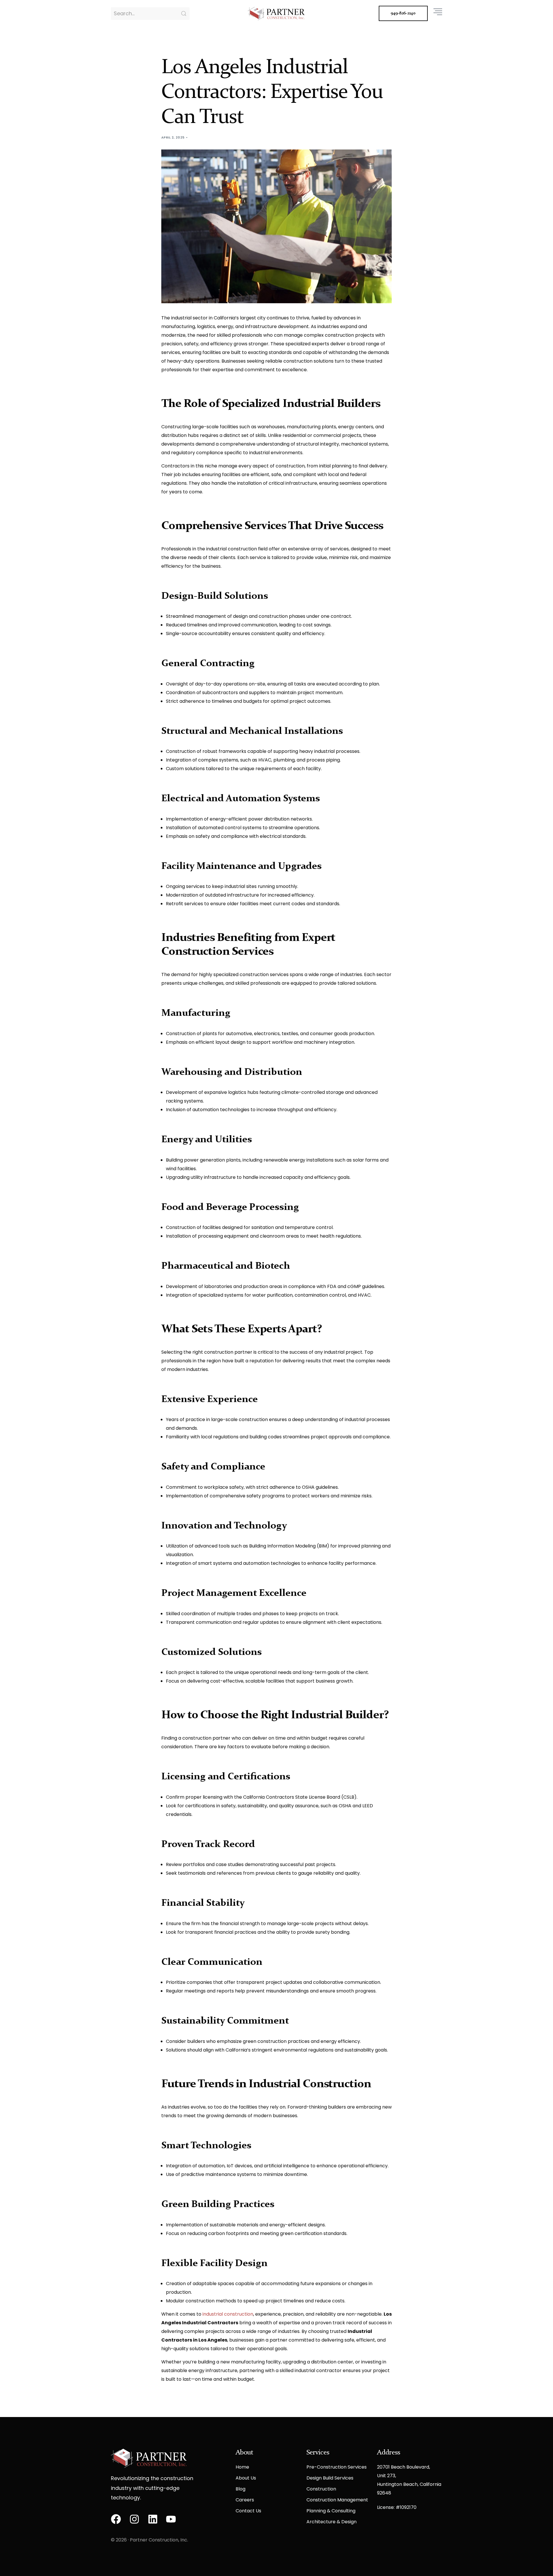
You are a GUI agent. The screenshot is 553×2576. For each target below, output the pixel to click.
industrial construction (228, 2314)
